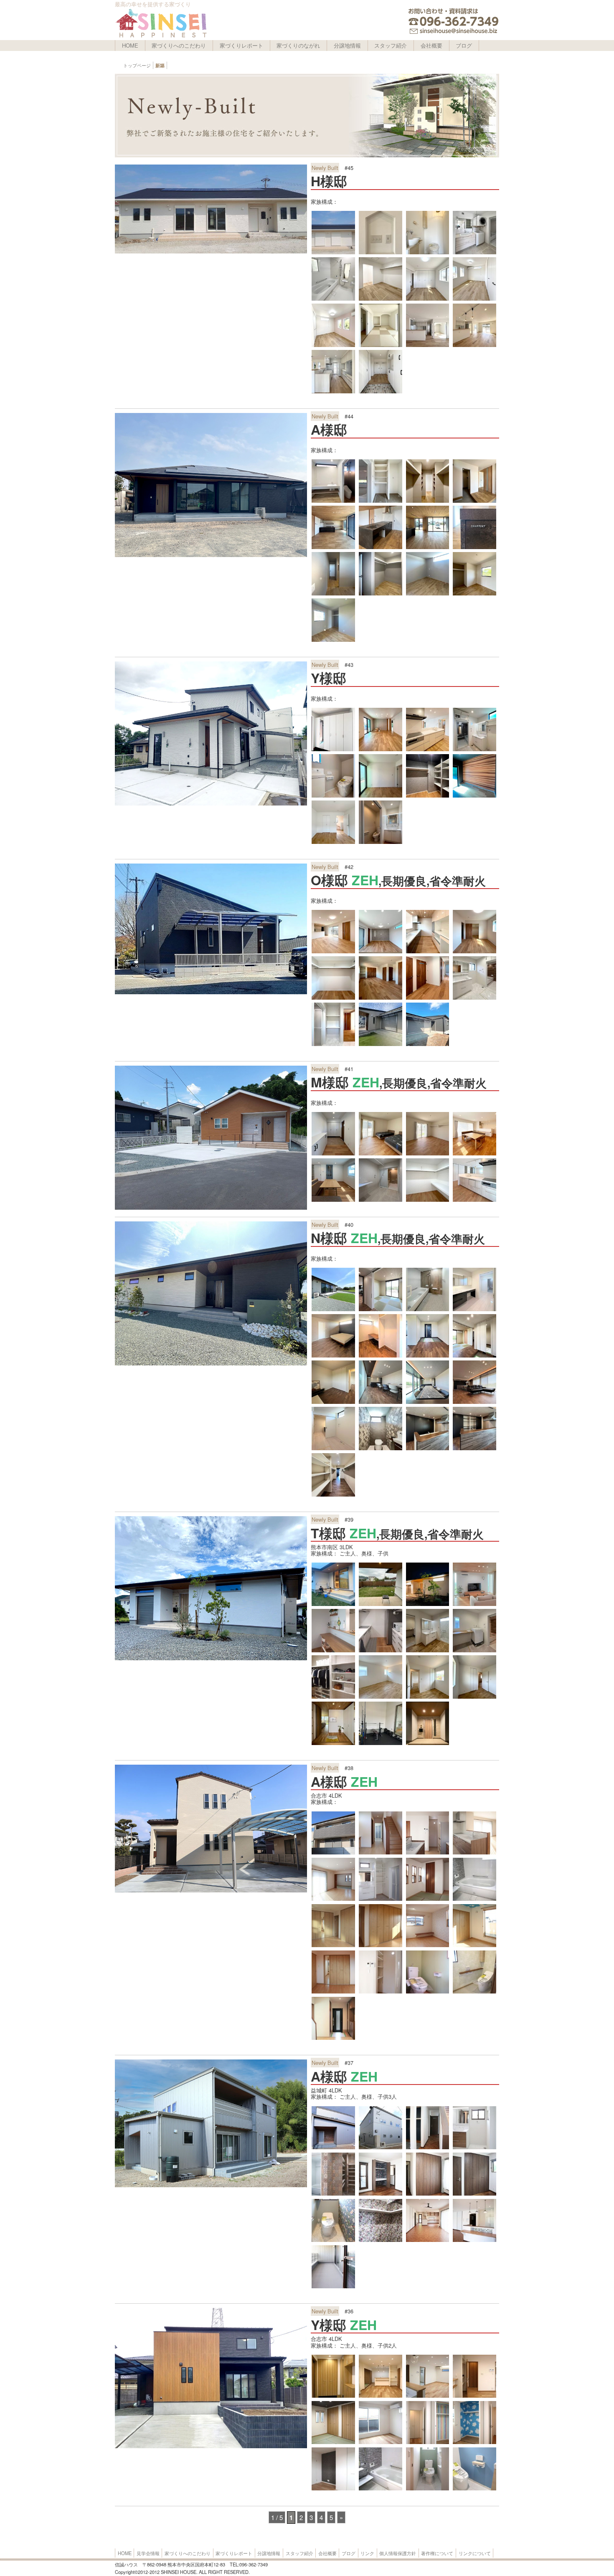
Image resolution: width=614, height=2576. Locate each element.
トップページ (137, 65)
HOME (130, 45)
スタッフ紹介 (391, 45)
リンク (367, 2553)
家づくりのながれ (298, 45)
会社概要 (431, 45)
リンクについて (475, 2553)
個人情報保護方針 (398, 2553)
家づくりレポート (241, 45)
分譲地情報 (347, 45)
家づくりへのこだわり (179, 45)
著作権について (437, 2553)
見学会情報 (148, 2553)
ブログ (464, 45)
